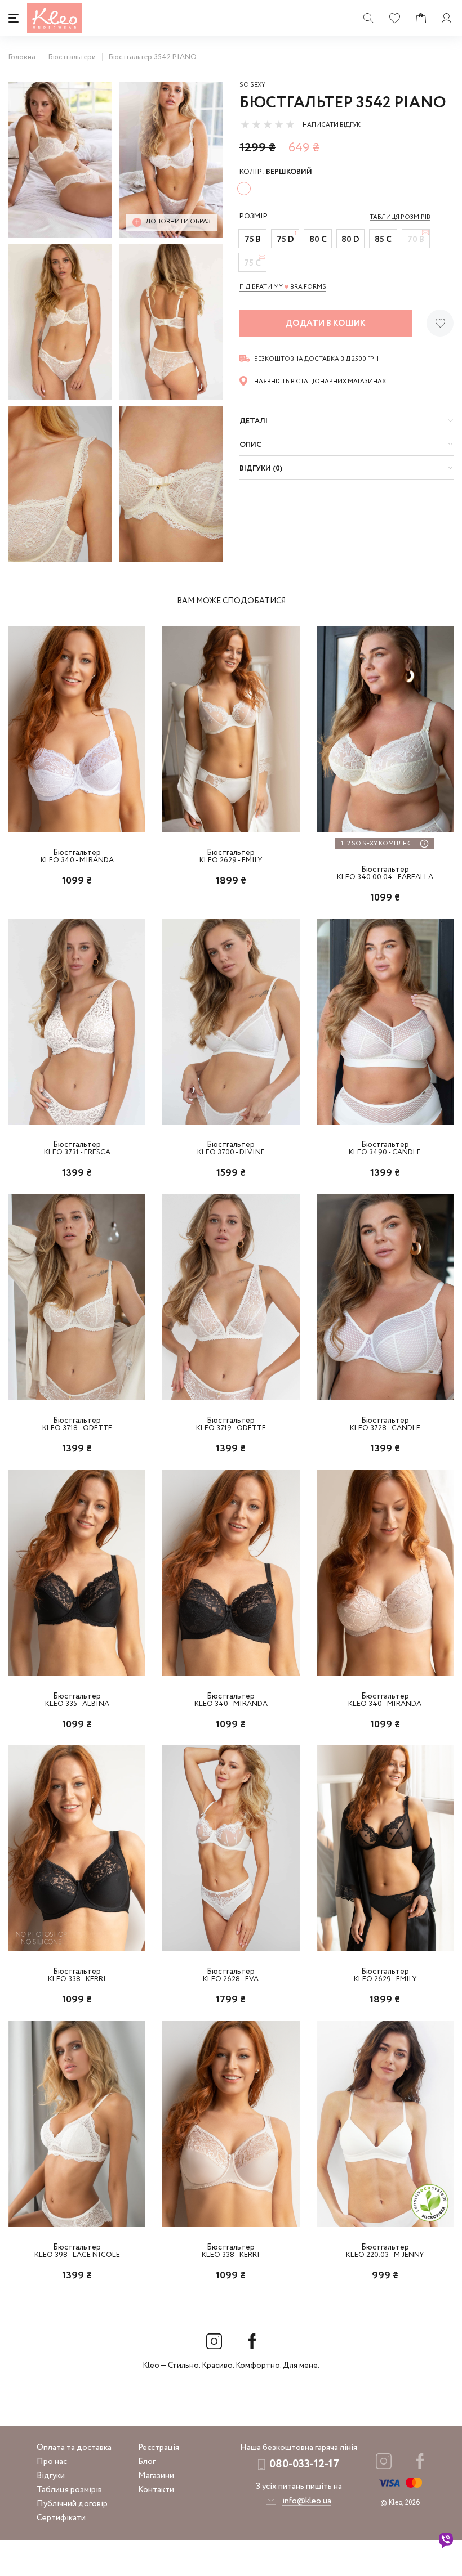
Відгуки (51, 2476)
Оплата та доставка (74, 2448)
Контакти (156, 2490)
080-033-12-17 (304, 2464)
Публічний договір (72, 2504)
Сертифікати (61, 2518)
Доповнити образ (178, 222)
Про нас (52, 2462)
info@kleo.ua (307, 2501)
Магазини (156, 2476)
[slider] (268, 124)
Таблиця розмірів (69, 2490)
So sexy (252, 85)
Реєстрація (159, 2448)
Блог (147, 2462)
